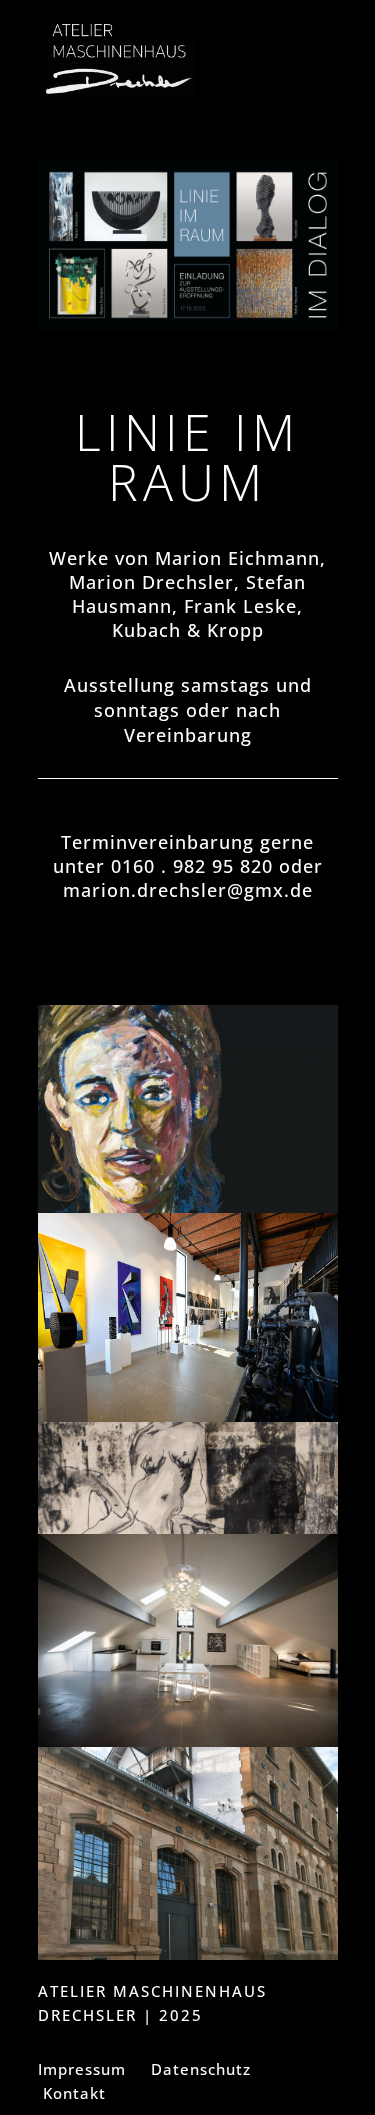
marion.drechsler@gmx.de (188, 890)
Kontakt (74, 2093)
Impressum (82, 2069)
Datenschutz (201, 2069)
